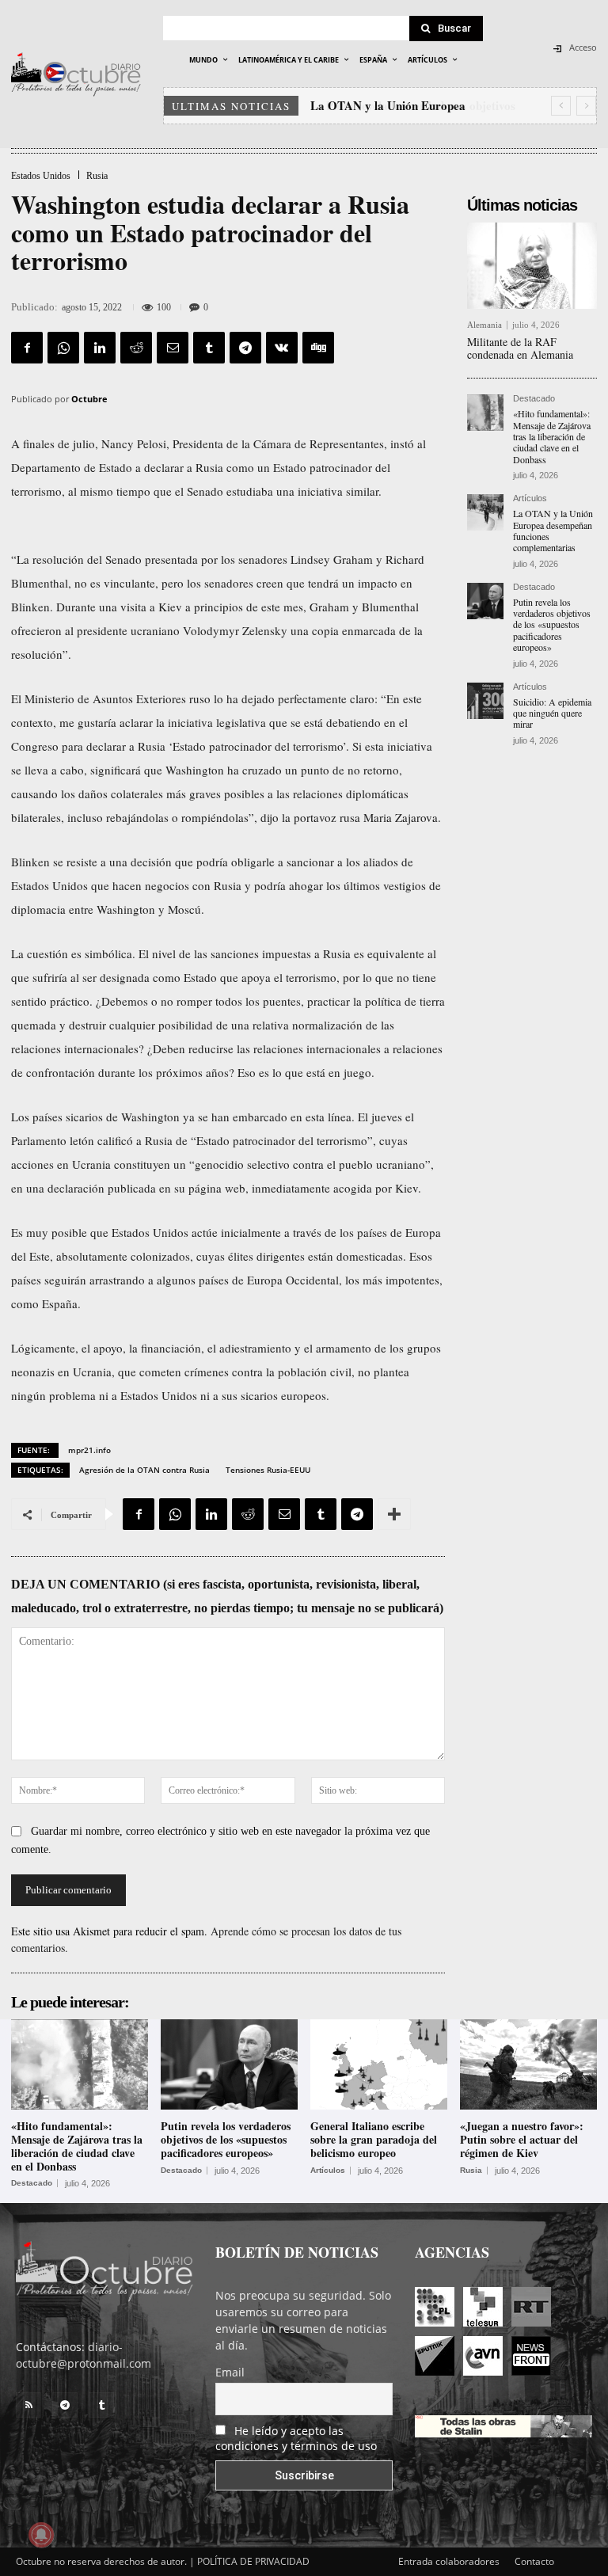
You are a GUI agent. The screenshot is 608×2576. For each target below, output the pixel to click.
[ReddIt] (136, 348)
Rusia (97, 176)
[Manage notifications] (41, 2535)
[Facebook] (27, 348)
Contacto (534, 2561)
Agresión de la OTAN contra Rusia (144, 1470)
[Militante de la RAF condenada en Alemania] (532, 265)
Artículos (530, 498)
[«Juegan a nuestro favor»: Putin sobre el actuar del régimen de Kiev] (528, 2064)
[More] (394, 1514)
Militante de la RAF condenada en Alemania (520, 348)
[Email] (173, 348)
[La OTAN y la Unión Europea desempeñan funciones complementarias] (485, 512)
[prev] (561, 106)
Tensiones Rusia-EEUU (268, 1470)
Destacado (534, 399)
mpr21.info (89, 1450)
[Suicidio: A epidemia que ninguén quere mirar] (485, 701)
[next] (586, 106)
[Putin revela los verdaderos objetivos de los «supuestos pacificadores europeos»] (485, 601)
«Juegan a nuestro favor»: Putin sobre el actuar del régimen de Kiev (522, 2139)
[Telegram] (245, 348)
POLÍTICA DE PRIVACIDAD (253, 2561)
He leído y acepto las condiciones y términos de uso (296, 2438)
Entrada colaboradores (449, 2561)
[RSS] (28, 2405)
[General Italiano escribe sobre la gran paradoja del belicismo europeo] (379, 2064)
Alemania (484, 325)
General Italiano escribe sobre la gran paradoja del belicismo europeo (374, 2139)
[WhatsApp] (63, 348)
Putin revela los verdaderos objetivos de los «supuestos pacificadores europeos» (552, 625)
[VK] (282, 348)
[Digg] (318, 348)
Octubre (89, 399)
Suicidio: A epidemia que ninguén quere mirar (552, 713)
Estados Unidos (41, 176)
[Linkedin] (100, 348)
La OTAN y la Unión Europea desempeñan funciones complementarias (553, 530)
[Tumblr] (209, 348)
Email (230, 2372)
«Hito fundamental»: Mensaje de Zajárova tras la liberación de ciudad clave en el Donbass (552, 436)
